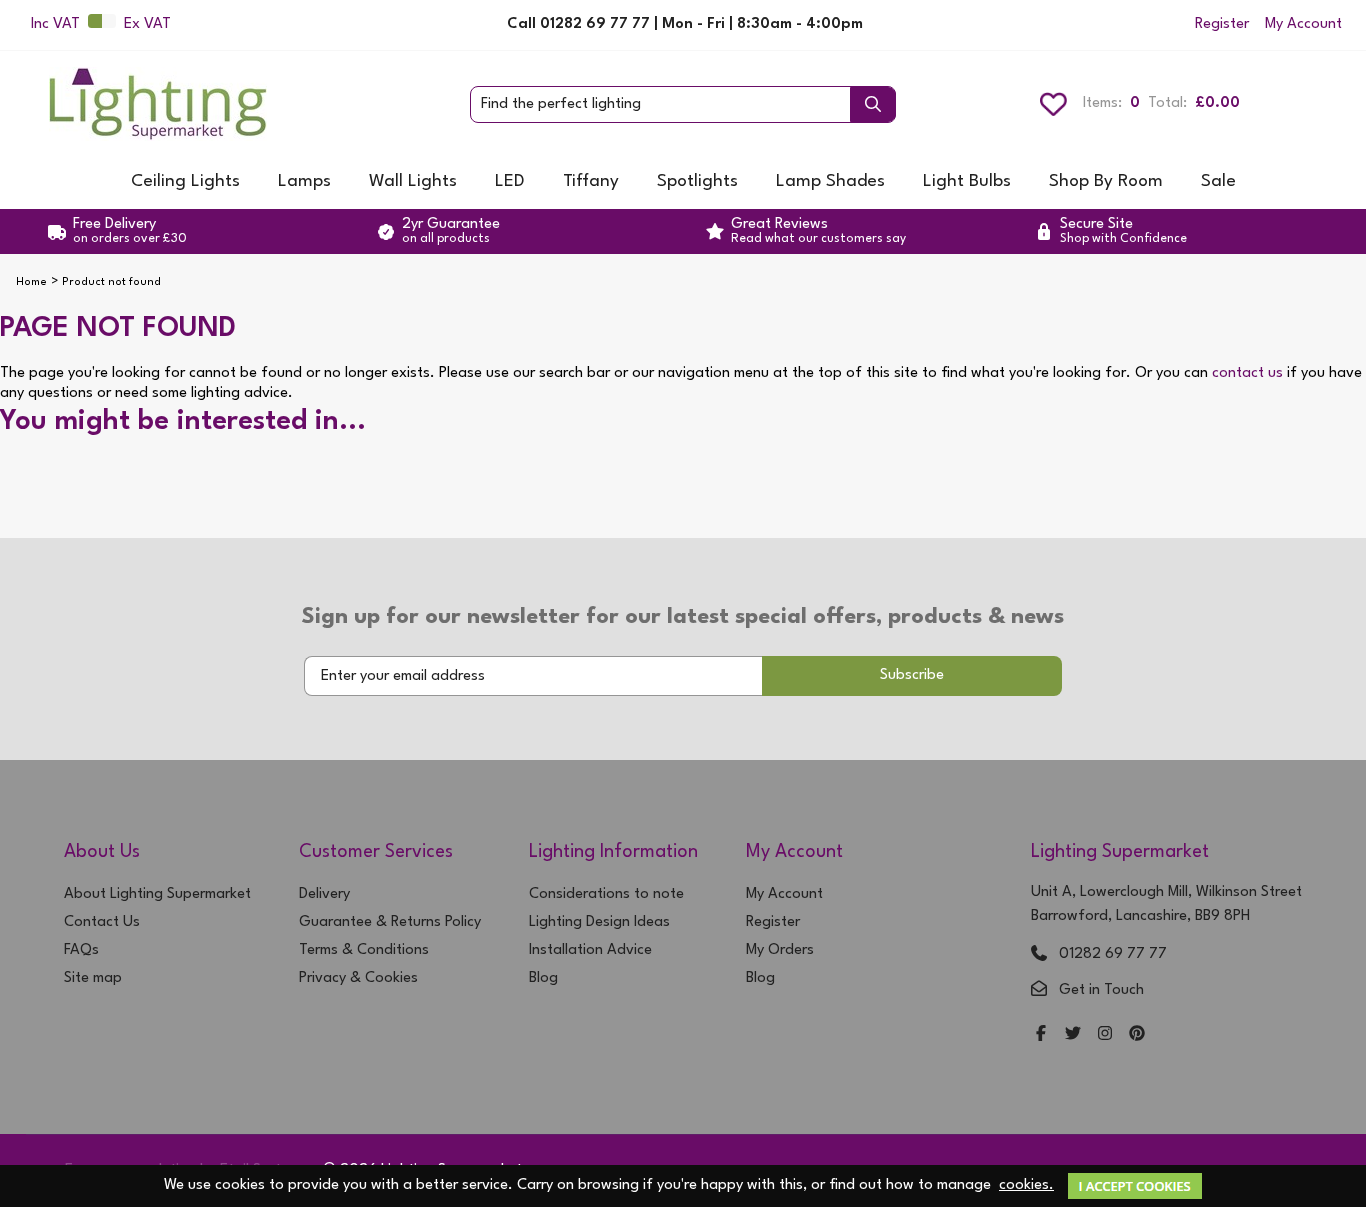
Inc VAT (55, 24)
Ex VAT (147, 24)
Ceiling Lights (185, 181)
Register (1222, 24)
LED (510, 181)
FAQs (81, 950)
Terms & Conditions (364, 950)
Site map (93, 978)
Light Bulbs (967, 181)
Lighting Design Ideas (599, 922)
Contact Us (102, 922)
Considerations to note (606, 894)
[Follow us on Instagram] (1105, 1035)
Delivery (324, 894)
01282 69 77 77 (1113, 954)
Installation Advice (590, 950)
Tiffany (591, 181)
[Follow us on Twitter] (1073, 1035)
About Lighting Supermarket (157, 894)
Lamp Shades (830, 181)
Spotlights (697, 181)
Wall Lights (413, 181)
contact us (1247, 373)
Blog (543, 978)
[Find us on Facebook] (1041, 1035)
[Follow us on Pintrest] (1137, 1035)
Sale (1218, 181)
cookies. (1026, 1185)
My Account (1303, 24)
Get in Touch (1101, 990)
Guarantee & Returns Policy (390, 922)
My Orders (780, 950)
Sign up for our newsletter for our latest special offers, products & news (683, 617)
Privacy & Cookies (358, 978)
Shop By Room (1106, 181)
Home (31, 282)
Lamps (304, 181)
